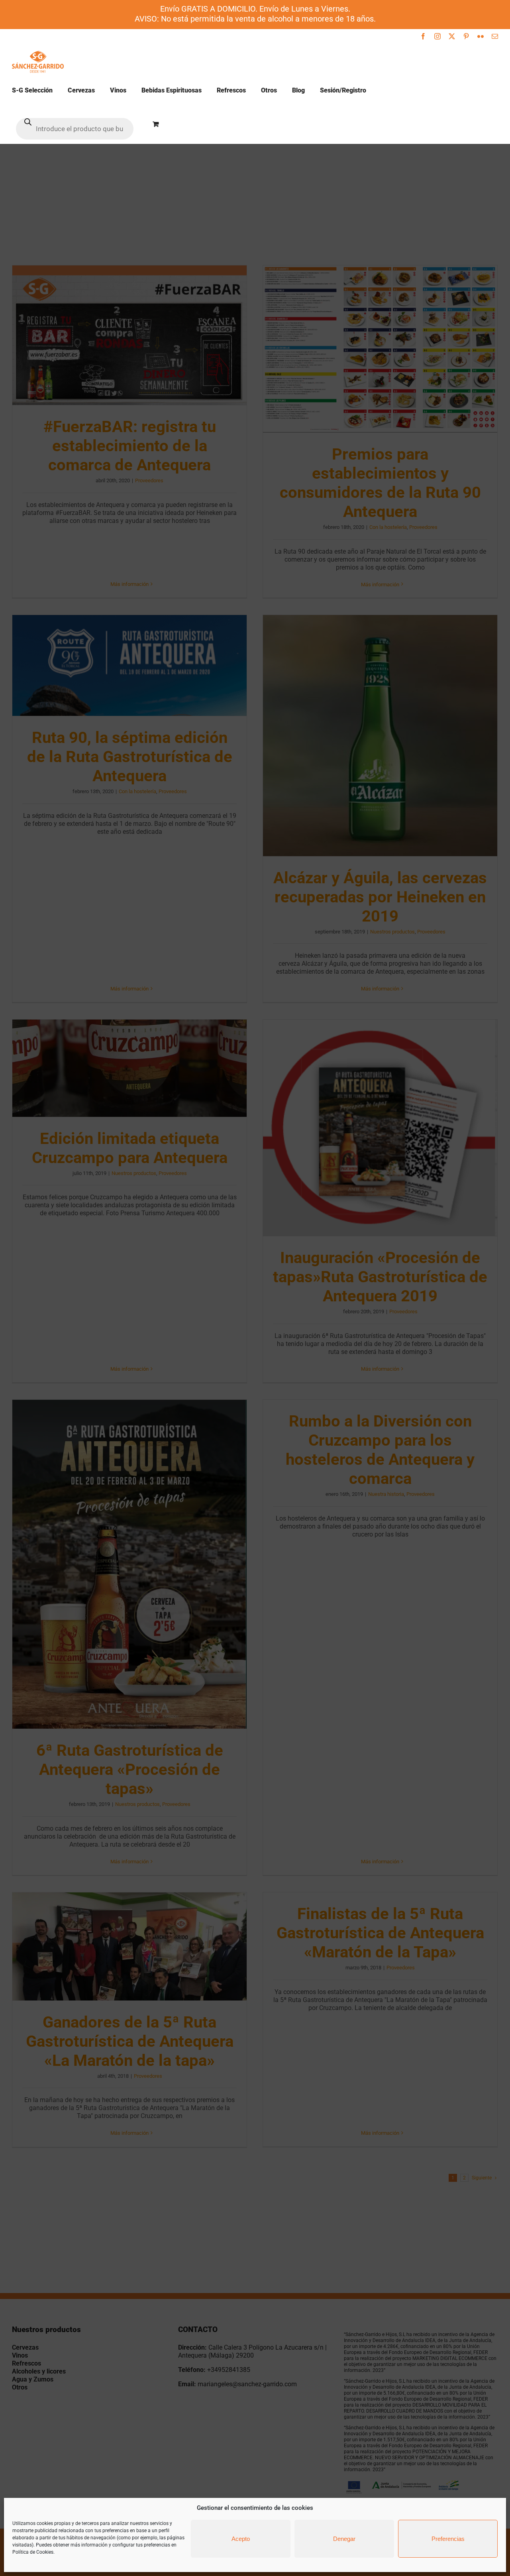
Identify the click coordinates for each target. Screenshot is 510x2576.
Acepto (241, 2539)
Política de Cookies (33, 2552)
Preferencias (448, 2539)
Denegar (344, 2539)
